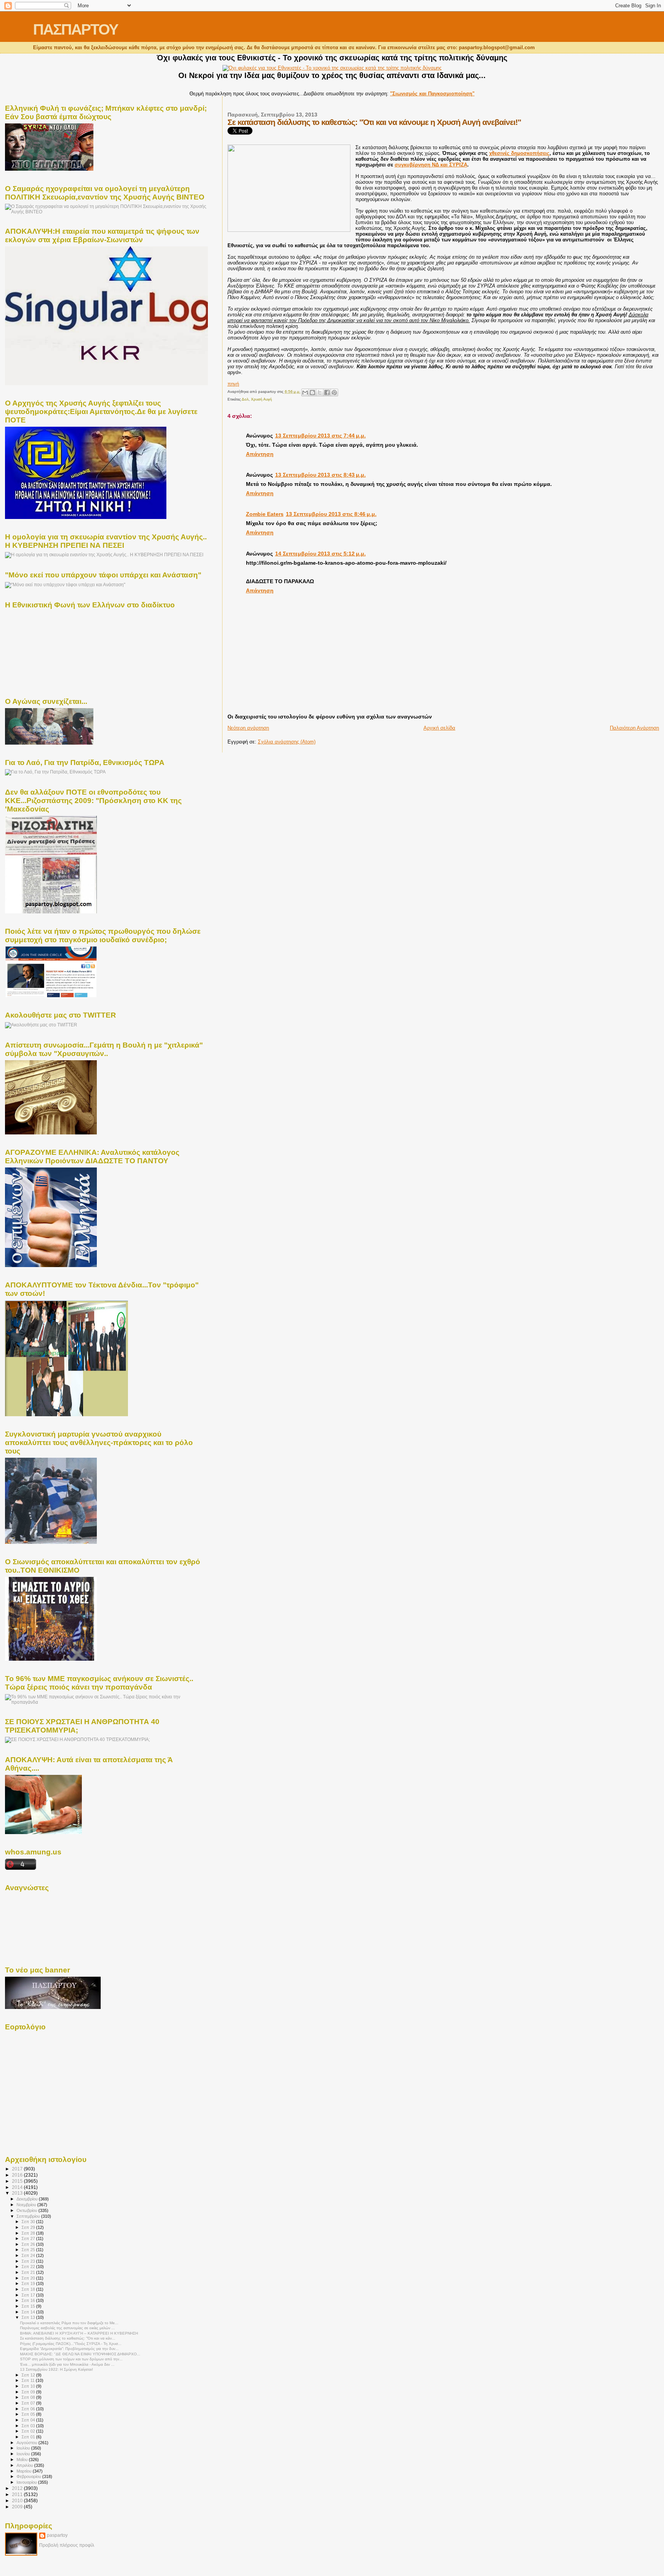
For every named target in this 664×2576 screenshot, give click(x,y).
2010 (18, 2500)
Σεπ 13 (29, 2317)
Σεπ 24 (29, 2255)
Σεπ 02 (29, 2431)
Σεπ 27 (29, 2238)
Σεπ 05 (29, 2414)
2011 (18, 2494)
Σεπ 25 (29, 2250)
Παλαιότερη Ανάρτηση (634, 728)
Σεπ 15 (29, 2306)
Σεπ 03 (29, 2426)
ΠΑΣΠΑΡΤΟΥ (76, 29)
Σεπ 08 (29, 2397)
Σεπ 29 (29, 2227)
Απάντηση (260, 454)
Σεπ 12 (29, 2375)
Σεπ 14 (29, 2312)
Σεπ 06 (29, 2409)
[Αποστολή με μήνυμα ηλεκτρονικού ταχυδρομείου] (305, 392)
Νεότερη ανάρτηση (248, 728)
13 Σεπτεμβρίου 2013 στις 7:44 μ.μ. (320, 436)
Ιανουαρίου (27, 2482)
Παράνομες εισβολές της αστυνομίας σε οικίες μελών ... (67, 2328)
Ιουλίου (24, 2448)
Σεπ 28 (29, 2233)
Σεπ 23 (29, 2261)
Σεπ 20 (29, 2278)
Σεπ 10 (29, 2386)
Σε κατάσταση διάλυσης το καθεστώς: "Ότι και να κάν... (68, 2338)
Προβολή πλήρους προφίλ (67, 2545)
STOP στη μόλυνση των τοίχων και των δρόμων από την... (71, 2359)
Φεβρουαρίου (29, 2476)
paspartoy (57, 2535)
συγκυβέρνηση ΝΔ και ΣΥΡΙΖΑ (431, 165)
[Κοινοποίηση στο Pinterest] (334, 392)
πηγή (233, 384)
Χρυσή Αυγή (261, 399)
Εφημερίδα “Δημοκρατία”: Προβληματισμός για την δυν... (69, 2349)
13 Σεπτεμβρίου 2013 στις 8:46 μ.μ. (331, 514)
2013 (18, 2193)
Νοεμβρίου (27, 2205)
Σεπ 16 (29, 2300)
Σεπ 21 (29, 2272)
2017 (18, 2169)
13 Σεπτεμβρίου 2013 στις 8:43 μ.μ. (320, 475)
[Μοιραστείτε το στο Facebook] (327, 392)
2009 (18, 2507)
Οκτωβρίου (27, 2210)
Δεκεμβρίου (28, 2199)
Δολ (245, 399)
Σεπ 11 (29, 2380)
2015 (18, 2181)
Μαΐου (23, 2460)
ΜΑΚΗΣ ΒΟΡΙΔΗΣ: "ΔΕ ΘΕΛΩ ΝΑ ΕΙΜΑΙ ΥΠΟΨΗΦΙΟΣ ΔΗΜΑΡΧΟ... (80, 2354)
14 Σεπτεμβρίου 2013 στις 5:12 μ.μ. (320, 554)
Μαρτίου (25, 2471)
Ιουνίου (24, 2454)
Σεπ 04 (29, 2420)
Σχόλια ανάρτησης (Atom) (287, 742)
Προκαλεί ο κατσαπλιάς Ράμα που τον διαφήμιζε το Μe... (69, 2323)
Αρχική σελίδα (439, 728)
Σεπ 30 (29, 2222)
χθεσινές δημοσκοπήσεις (519, 153)
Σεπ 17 (29, 2295)
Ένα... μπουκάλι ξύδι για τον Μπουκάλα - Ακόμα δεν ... (67, 2364)
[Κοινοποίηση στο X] (320, 392)
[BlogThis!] (312, 392)
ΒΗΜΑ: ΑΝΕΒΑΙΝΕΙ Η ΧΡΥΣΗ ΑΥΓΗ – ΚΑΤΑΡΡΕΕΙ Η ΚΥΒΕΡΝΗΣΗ (79, 2333)
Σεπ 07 (29, 2403)
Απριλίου (25, 2465)
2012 (18, 2488)
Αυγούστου (27, 2443)
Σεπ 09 (29, 2392)
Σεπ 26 (29, 2244)
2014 (18, 2187)
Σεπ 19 (29, 2283)
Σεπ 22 (29, 2267)
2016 (18, 2175)
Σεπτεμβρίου (29, 2216)
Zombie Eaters (265, 514)
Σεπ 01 (29, 2437)
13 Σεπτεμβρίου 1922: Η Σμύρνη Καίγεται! (56, 2369)
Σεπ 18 (29, 2289)
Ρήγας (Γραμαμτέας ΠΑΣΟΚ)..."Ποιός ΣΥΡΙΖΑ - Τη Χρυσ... (71, 2344)
